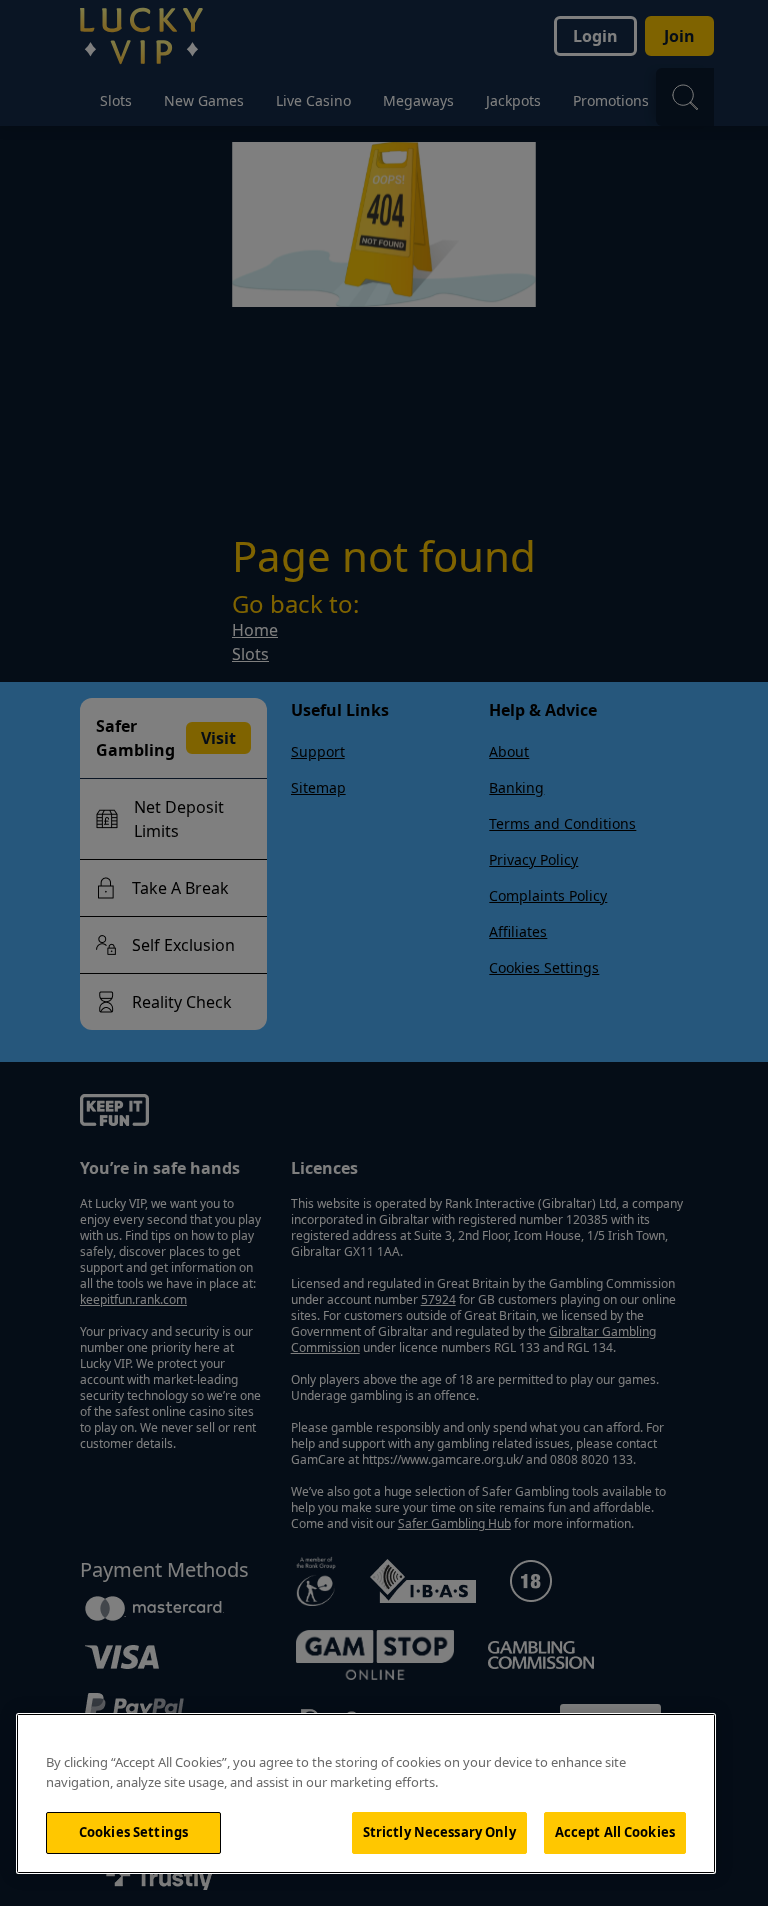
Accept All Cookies (615, 1832)
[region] (366, 1793)
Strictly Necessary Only (439, 1832)
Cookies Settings (133, 1832)
